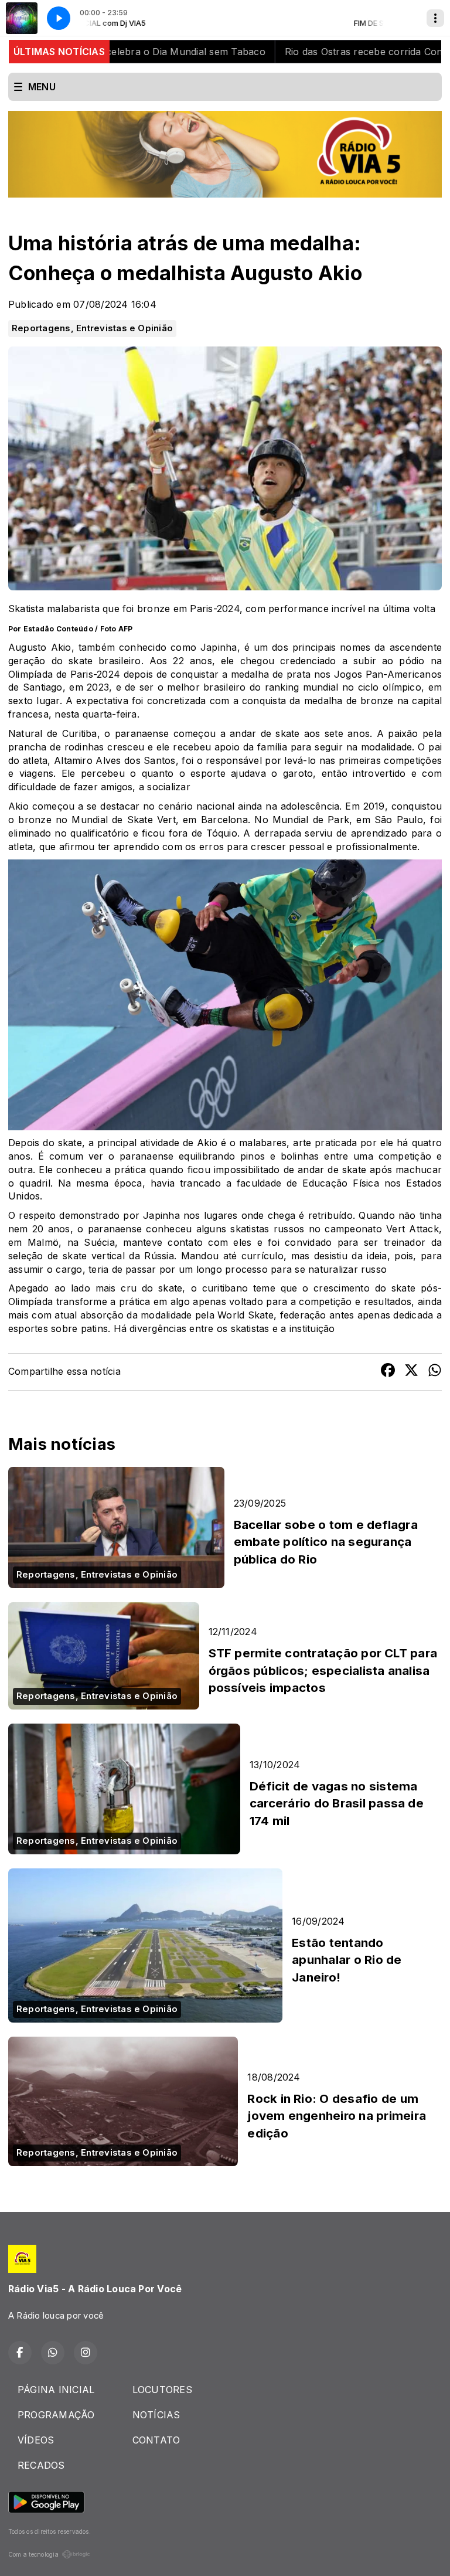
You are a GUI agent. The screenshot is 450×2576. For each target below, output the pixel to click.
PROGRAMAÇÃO (56, 2415)
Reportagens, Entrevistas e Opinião (92, 328)
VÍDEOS (36, 2440)
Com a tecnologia (33, 2554)
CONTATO (156, 2440)
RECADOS (41, 2465)
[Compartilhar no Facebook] (388, 1372)
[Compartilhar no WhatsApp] (435, 1372)
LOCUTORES (162, 2390)
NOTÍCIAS (156, 2415)
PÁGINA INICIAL (56, 2390)
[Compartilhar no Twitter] (411, 1372)
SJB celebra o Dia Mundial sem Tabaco (124, 52)
